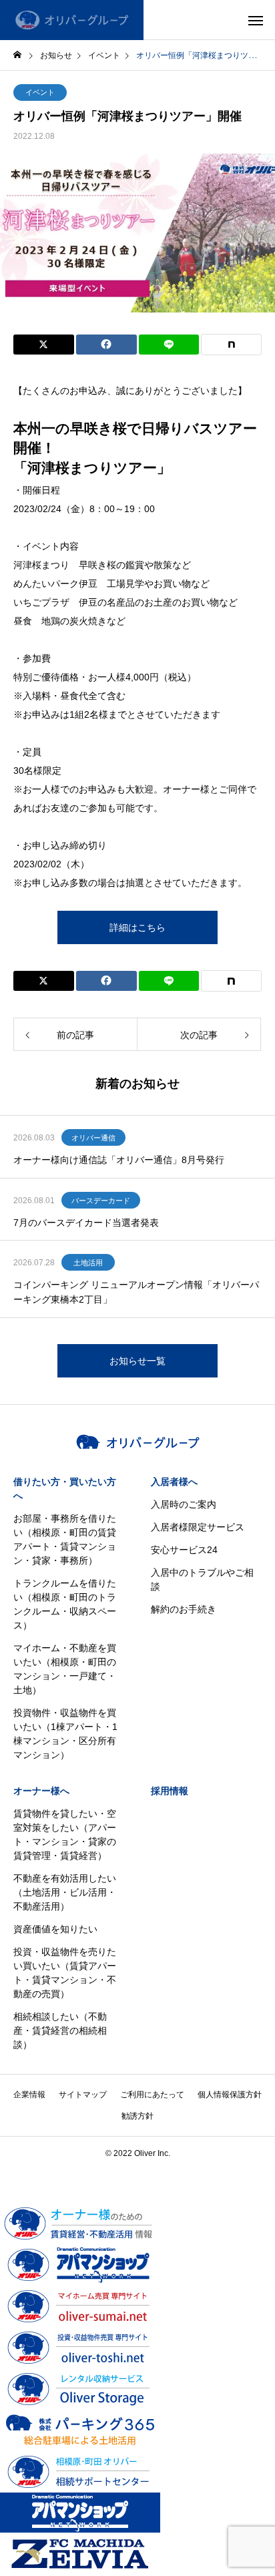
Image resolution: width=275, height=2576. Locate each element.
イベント (40, 92)
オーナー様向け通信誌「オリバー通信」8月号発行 (119, 1160)
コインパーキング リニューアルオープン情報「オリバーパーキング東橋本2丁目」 (136, 1292)
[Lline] (169, 345)
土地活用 (88, 1263)
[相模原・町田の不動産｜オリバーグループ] (72, 20)
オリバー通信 (93, 1138)
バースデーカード (101, 1201)
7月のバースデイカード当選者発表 (86, 1223)
